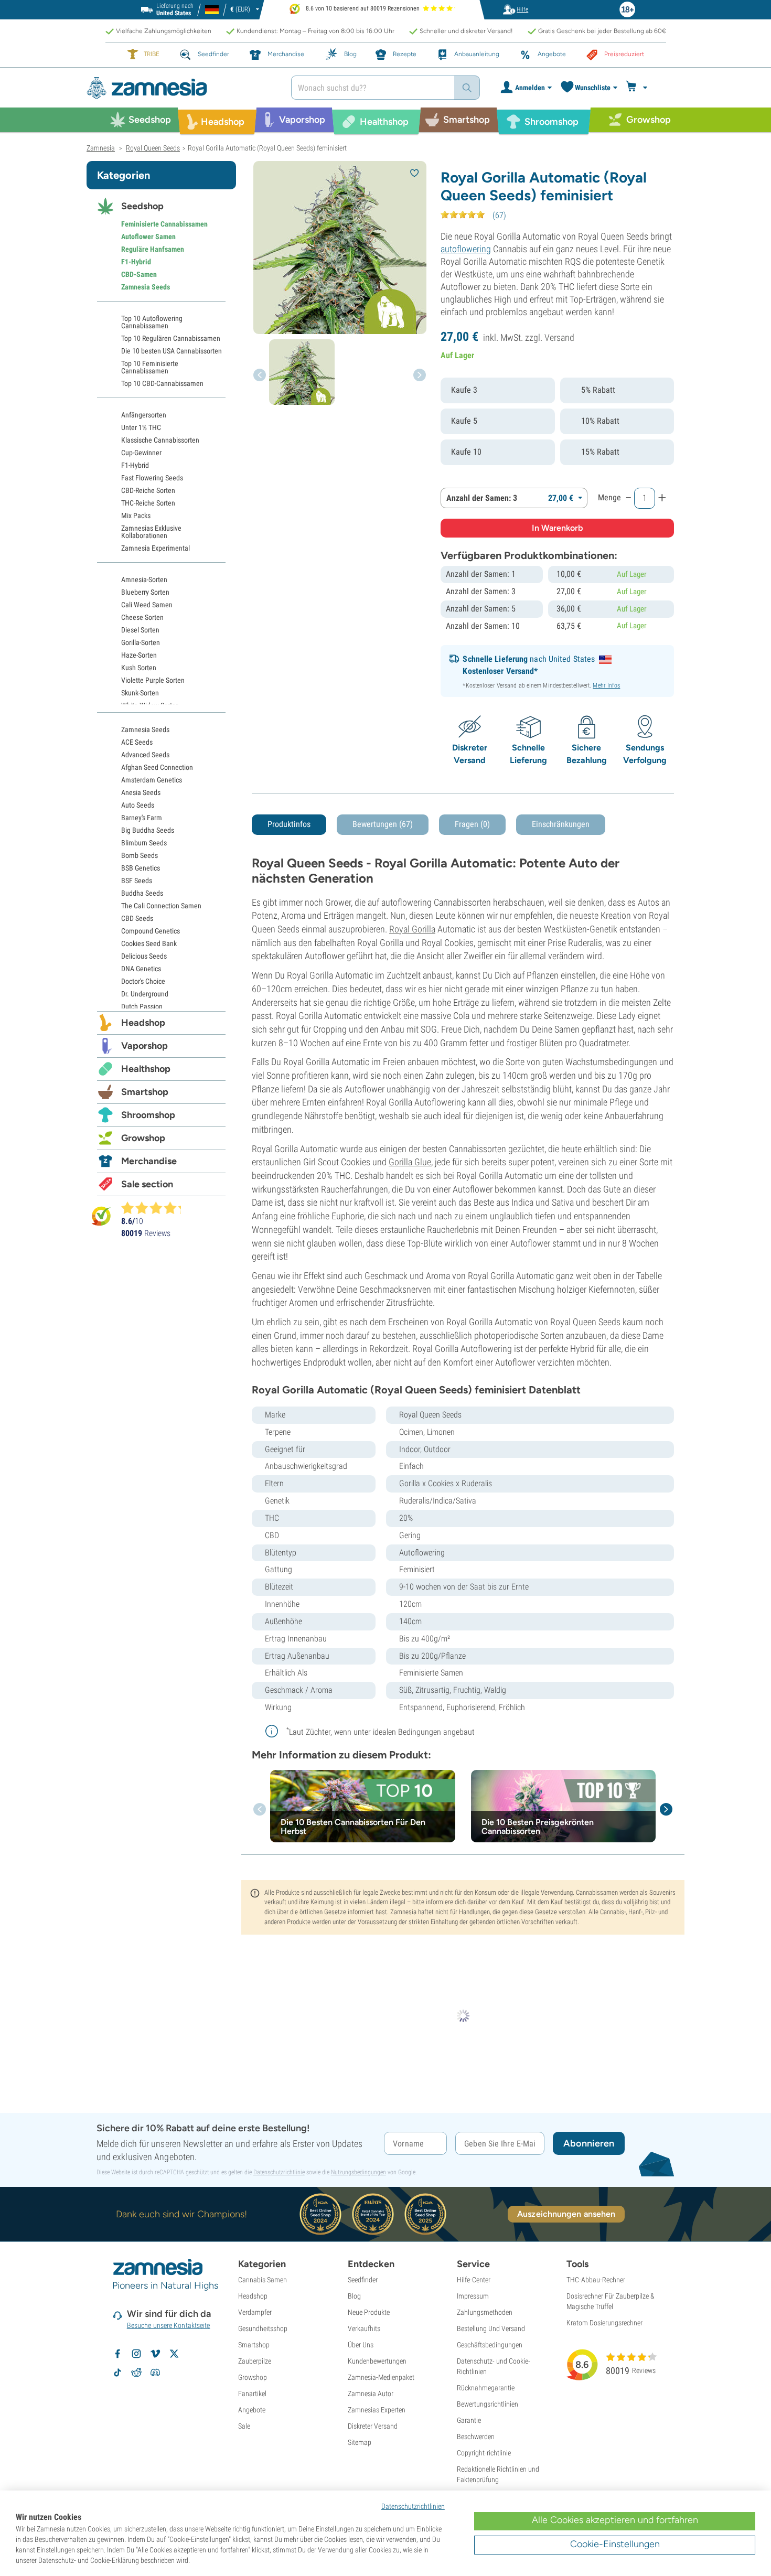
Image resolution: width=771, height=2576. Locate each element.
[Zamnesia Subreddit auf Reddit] (136, 2373)
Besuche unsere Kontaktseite (169, 2325)
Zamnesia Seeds (146, 287)
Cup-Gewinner (141, 453)
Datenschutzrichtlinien (413, 2506)
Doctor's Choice (143, 981)
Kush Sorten (139, 668)
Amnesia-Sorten (144, 579)
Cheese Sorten (142, 617)
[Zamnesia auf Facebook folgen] (117, 2354)
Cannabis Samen (263, 2280)
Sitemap (360, 2442)
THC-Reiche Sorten (148, 503)
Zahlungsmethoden (485, 2312)
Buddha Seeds (142, 893)
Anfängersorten (144, 415)
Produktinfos (289, 824)
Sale (244, 2426)
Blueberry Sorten (145, 592)
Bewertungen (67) (383, 824)
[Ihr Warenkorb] (638, 88)
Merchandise (149, 1161)
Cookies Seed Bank (149, 943)
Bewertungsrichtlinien (488, 2404)
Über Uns (361, 2345)
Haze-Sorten (139, 655)
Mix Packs (136, 516)
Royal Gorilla (412, 929)
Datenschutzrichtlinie (279, 2172)
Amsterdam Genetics (152, 780)
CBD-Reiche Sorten (148, 490)
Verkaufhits (364, 2328)
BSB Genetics (141, 868)
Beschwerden (476, 2437)
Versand (559, 337)
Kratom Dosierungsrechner (604, 2323)
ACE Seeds (137, 742)
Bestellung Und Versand (491, 2328)
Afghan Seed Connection (157, 767)
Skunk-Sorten (140, 693)
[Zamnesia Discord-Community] (155, 2373)
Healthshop (146, 1069)
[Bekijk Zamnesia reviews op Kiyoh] (101, 1216)
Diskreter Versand (373, 2426)
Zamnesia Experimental (156, 548)
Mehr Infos (606, 685)
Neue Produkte (369, 2312)
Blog (354, 2296)
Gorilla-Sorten (141, 642)
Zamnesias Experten (377, 2410)
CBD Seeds (137, 918)
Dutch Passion (142, 1006)
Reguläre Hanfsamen (153, 249)
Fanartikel (252, 2393)
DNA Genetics (141, 969)
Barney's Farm (142, 818)
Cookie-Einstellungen (615, 2544)
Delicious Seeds (144, 956)
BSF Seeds (137, 881)
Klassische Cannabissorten (160, 440)
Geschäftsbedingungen (490, 2345)
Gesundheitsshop (263, 2328)
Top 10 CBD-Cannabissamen (162, 383)
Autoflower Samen (148, 237)
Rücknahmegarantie (486, 2388)
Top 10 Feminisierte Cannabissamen (150, 367)
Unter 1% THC (141, 427)
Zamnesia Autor (371, 2393)
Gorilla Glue (410, 1162)
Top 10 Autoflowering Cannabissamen (152, 322)
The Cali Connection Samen (161, 906)
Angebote (252, 2410)
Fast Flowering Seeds (152, 478)
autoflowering (466, 249)
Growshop (143, 1138)
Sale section (147, 1184)
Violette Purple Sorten (153, 680)
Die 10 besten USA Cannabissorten (172, 351)
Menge (609, 497)
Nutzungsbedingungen (358, 2172)
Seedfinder (363, 2280)
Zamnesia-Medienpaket (381, 2377)
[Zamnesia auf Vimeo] (155, 2354)
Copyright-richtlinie (484, 2453)
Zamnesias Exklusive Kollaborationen (151, 532)
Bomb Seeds (140, 855)
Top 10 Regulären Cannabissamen (171, 338)
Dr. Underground (145, 994)
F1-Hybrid (136, 262)
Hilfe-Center (474, 2280)
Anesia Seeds (141, 792)
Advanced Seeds (145, 755)
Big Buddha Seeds (148, 830)
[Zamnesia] (181, 88)
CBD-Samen (139, 274)
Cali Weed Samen (147, 605)
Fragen (472, 824)
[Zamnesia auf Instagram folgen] (136, 2354)
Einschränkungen (561, 824)
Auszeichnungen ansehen (566, 2214)
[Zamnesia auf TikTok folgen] (117, 2373)
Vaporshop (144, 1046)
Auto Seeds (138, 805)
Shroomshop (148, 1115)
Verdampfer (255, 2312)
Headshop (143, 1023)
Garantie (469, 2420)
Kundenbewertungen (377, 2361)
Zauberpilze (255, 2361)
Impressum (473, 2296)
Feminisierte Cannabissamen (164, 224)
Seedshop (142, 206)
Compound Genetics (151, 931)
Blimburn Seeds (144, 843)
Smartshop (145, 1092)
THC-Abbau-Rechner (596, 2280)
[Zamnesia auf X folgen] (174, 2354)
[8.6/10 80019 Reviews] (156, 1208)
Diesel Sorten (140, 630)
